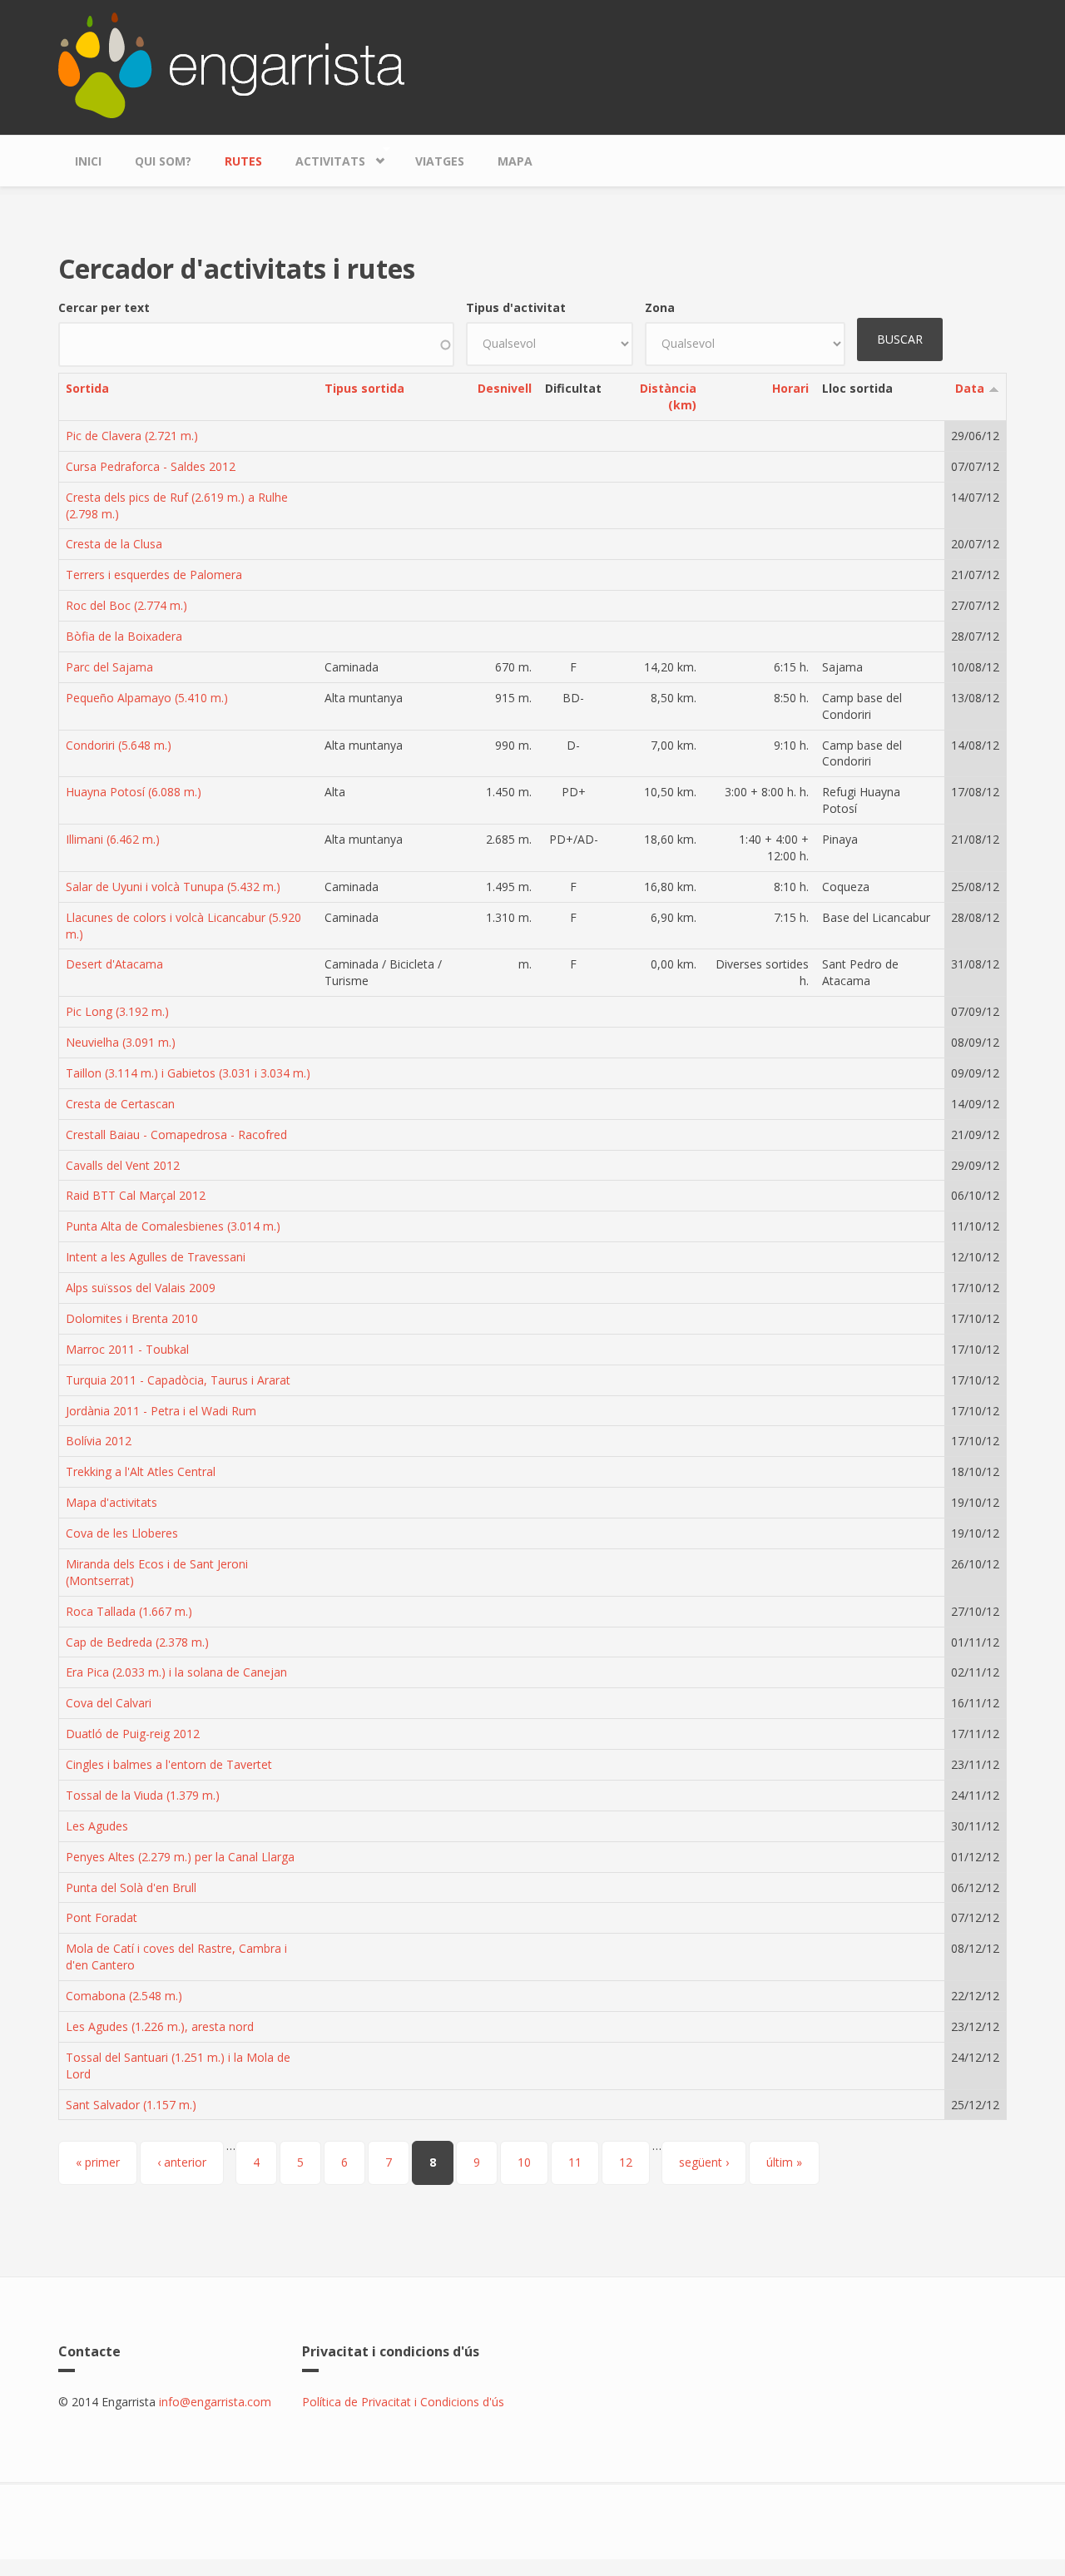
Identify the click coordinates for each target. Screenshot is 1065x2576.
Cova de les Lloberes (122, 1533)
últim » (784, 2162)
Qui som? (163, 161)
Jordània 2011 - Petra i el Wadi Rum (161, 1411)
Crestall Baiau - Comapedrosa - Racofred (176, 1134)
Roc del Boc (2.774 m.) (126, 605)
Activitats (322, 157)
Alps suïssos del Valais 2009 (141, 1288)
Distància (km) (668, 396)
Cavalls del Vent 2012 (123, 1165)
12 (626, 2162)
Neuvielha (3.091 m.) (121, 1042)
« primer (98, 2162)
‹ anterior (182, 2162)
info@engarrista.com (215, 2402)
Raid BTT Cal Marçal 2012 (136, 1195)
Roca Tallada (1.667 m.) (129, 1611)
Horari (790, 388)
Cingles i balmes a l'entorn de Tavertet (169, 1764)
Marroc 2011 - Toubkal (127, 1349)
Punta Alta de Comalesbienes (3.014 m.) (173, 1226)
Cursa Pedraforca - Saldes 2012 (151, 466)
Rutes (243, 161)
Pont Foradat (102, 1917)
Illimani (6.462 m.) (113, 839)
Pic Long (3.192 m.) (117, 1011)
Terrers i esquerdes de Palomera (154, 575)
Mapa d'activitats (111, 1502)
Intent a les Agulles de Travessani (156, 1257)
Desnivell (505, 388)
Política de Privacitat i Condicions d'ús (403, 2402)
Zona (660, 307)
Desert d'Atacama (114, 964)
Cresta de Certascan (120, 1104)
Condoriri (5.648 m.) (119, 745)
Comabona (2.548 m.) (124, 1996)
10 (524, 2162)
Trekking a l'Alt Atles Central (141, 1471)
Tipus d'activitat (516, 307)
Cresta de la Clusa (114, 544)
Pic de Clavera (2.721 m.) (132, 436)
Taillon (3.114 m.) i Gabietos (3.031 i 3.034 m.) (188, 1073)
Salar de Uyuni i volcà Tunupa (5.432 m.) (173, 887)
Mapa (515, 161)
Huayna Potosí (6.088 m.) (134, 792)
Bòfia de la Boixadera (124, 636)
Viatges (440, 161)
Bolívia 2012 (99, 1441)
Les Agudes (97, 1826)
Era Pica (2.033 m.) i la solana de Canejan (176, 1672)
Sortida (87, 388)
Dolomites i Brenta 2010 (132, 1318)
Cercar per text (104, 307)
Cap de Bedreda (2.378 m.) (137, 1642)
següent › (704, 2162)
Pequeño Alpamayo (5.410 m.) (147, 698)
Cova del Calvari (109, 1703)
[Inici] (231, 64)
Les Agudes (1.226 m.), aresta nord (160, 2026)
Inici (88, 161)
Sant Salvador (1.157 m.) (131, 2105)
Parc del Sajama (109, 667)
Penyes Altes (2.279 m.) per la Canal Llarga (180, 1857)
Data (970, 388)
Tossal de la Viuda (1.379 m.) (143, 1795)
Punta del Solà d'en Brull (131, 1887)
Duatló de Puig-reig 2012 (133, 1734)
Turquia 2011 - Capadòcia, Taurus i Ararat (178, 1380)
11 (575, 2162)
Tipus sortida (364, 388)
